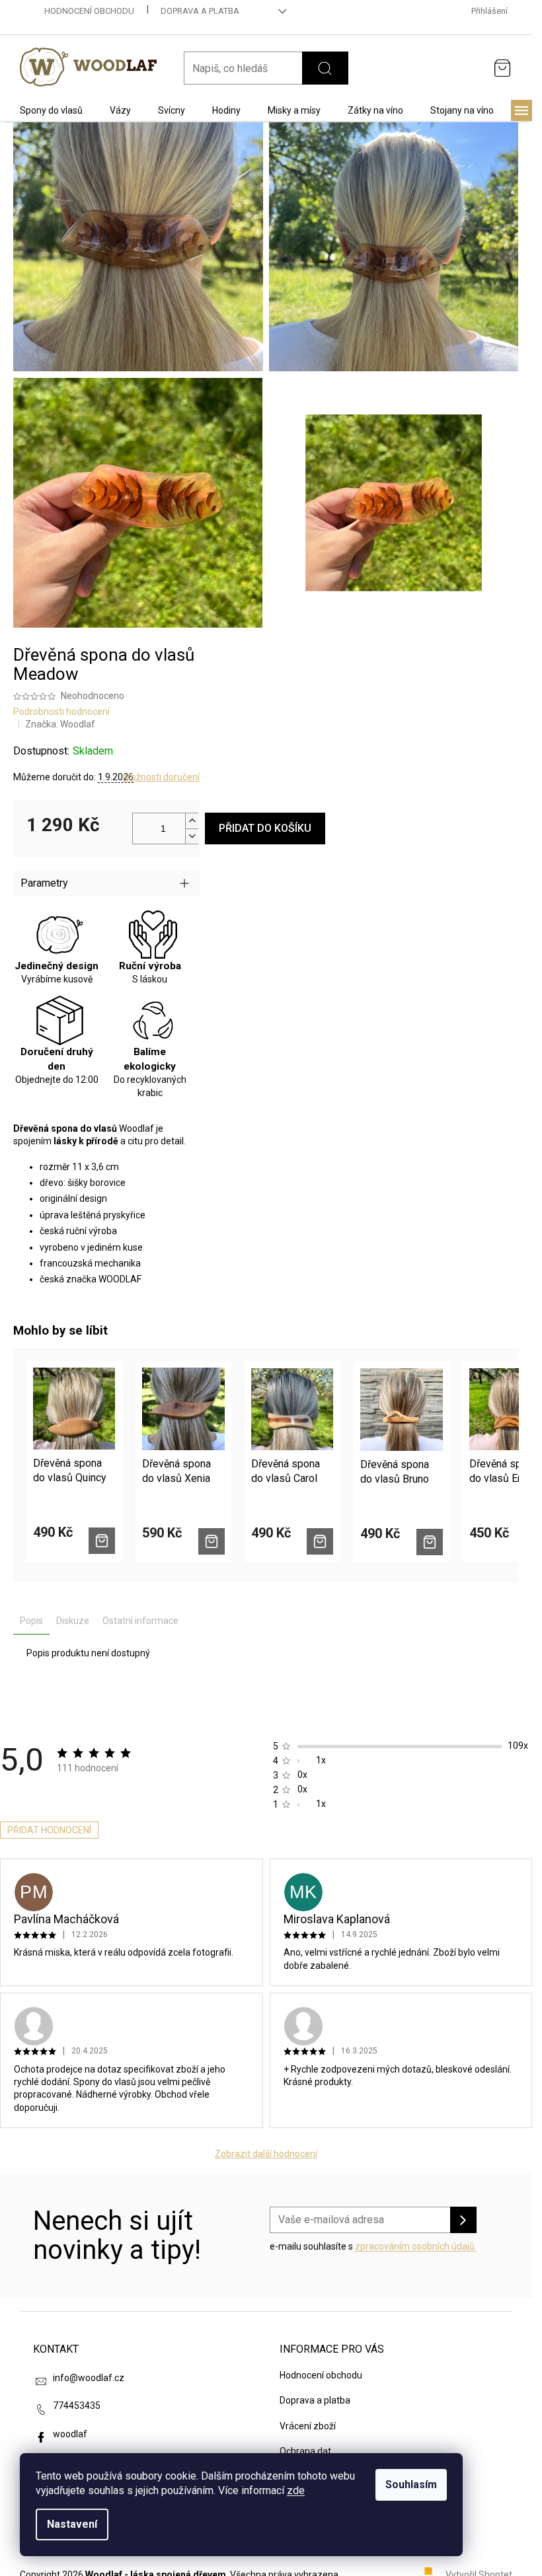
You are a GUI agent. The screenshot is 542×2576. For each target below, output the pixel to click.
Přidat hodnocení (49, 1830)
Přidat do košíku (265, 828)
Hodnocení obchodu (89, 11)
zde (296, 2490)
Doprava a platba (200, 11)
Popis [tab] (31, 1621)
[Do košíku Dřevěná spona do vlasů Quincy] (102, 1541)
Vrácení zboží (308, 2426)
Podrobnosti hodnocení (61, 712)
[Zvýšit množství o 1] (192, 821)
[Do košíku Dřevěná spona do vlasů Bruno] (430, 1542)
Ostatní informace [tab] (140, 1621)
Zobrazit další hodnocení (266, 2154)
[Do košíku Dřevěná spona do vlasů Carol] (320, 1541)
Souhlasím (411, 2484)
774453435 (77, 2406)
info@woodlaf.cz (89, 2378)
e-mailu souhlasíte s (373, 2246)
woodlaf (70, 2434)
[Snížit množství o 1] (192, 836)
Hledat (325, 68)
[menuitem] (51, 110)
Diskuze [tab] (73, 1621)
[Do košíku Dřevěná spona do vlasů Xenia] (212, 1541)
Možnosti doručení (161, 777)
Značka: (60, 724)
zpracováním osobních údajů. (416, 2246)
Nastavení (72, 2524)
